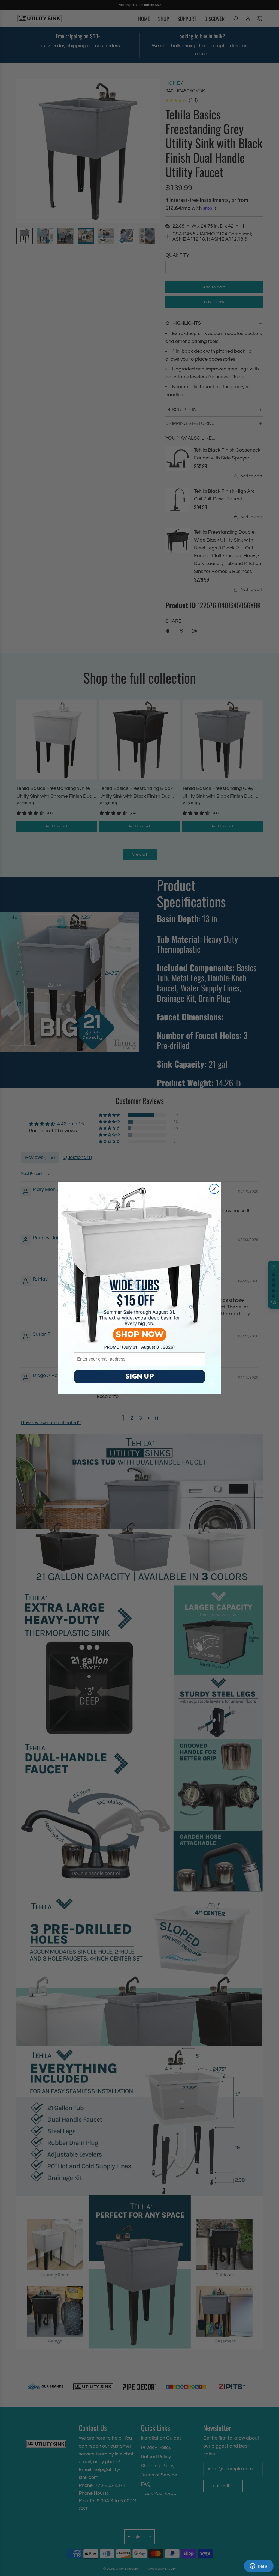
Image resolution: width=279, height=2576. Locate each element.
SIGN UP (140, 1376)
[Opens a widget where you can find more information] (259, 2566)
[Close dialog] (214, 1189)
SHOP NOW (140, 1335)
